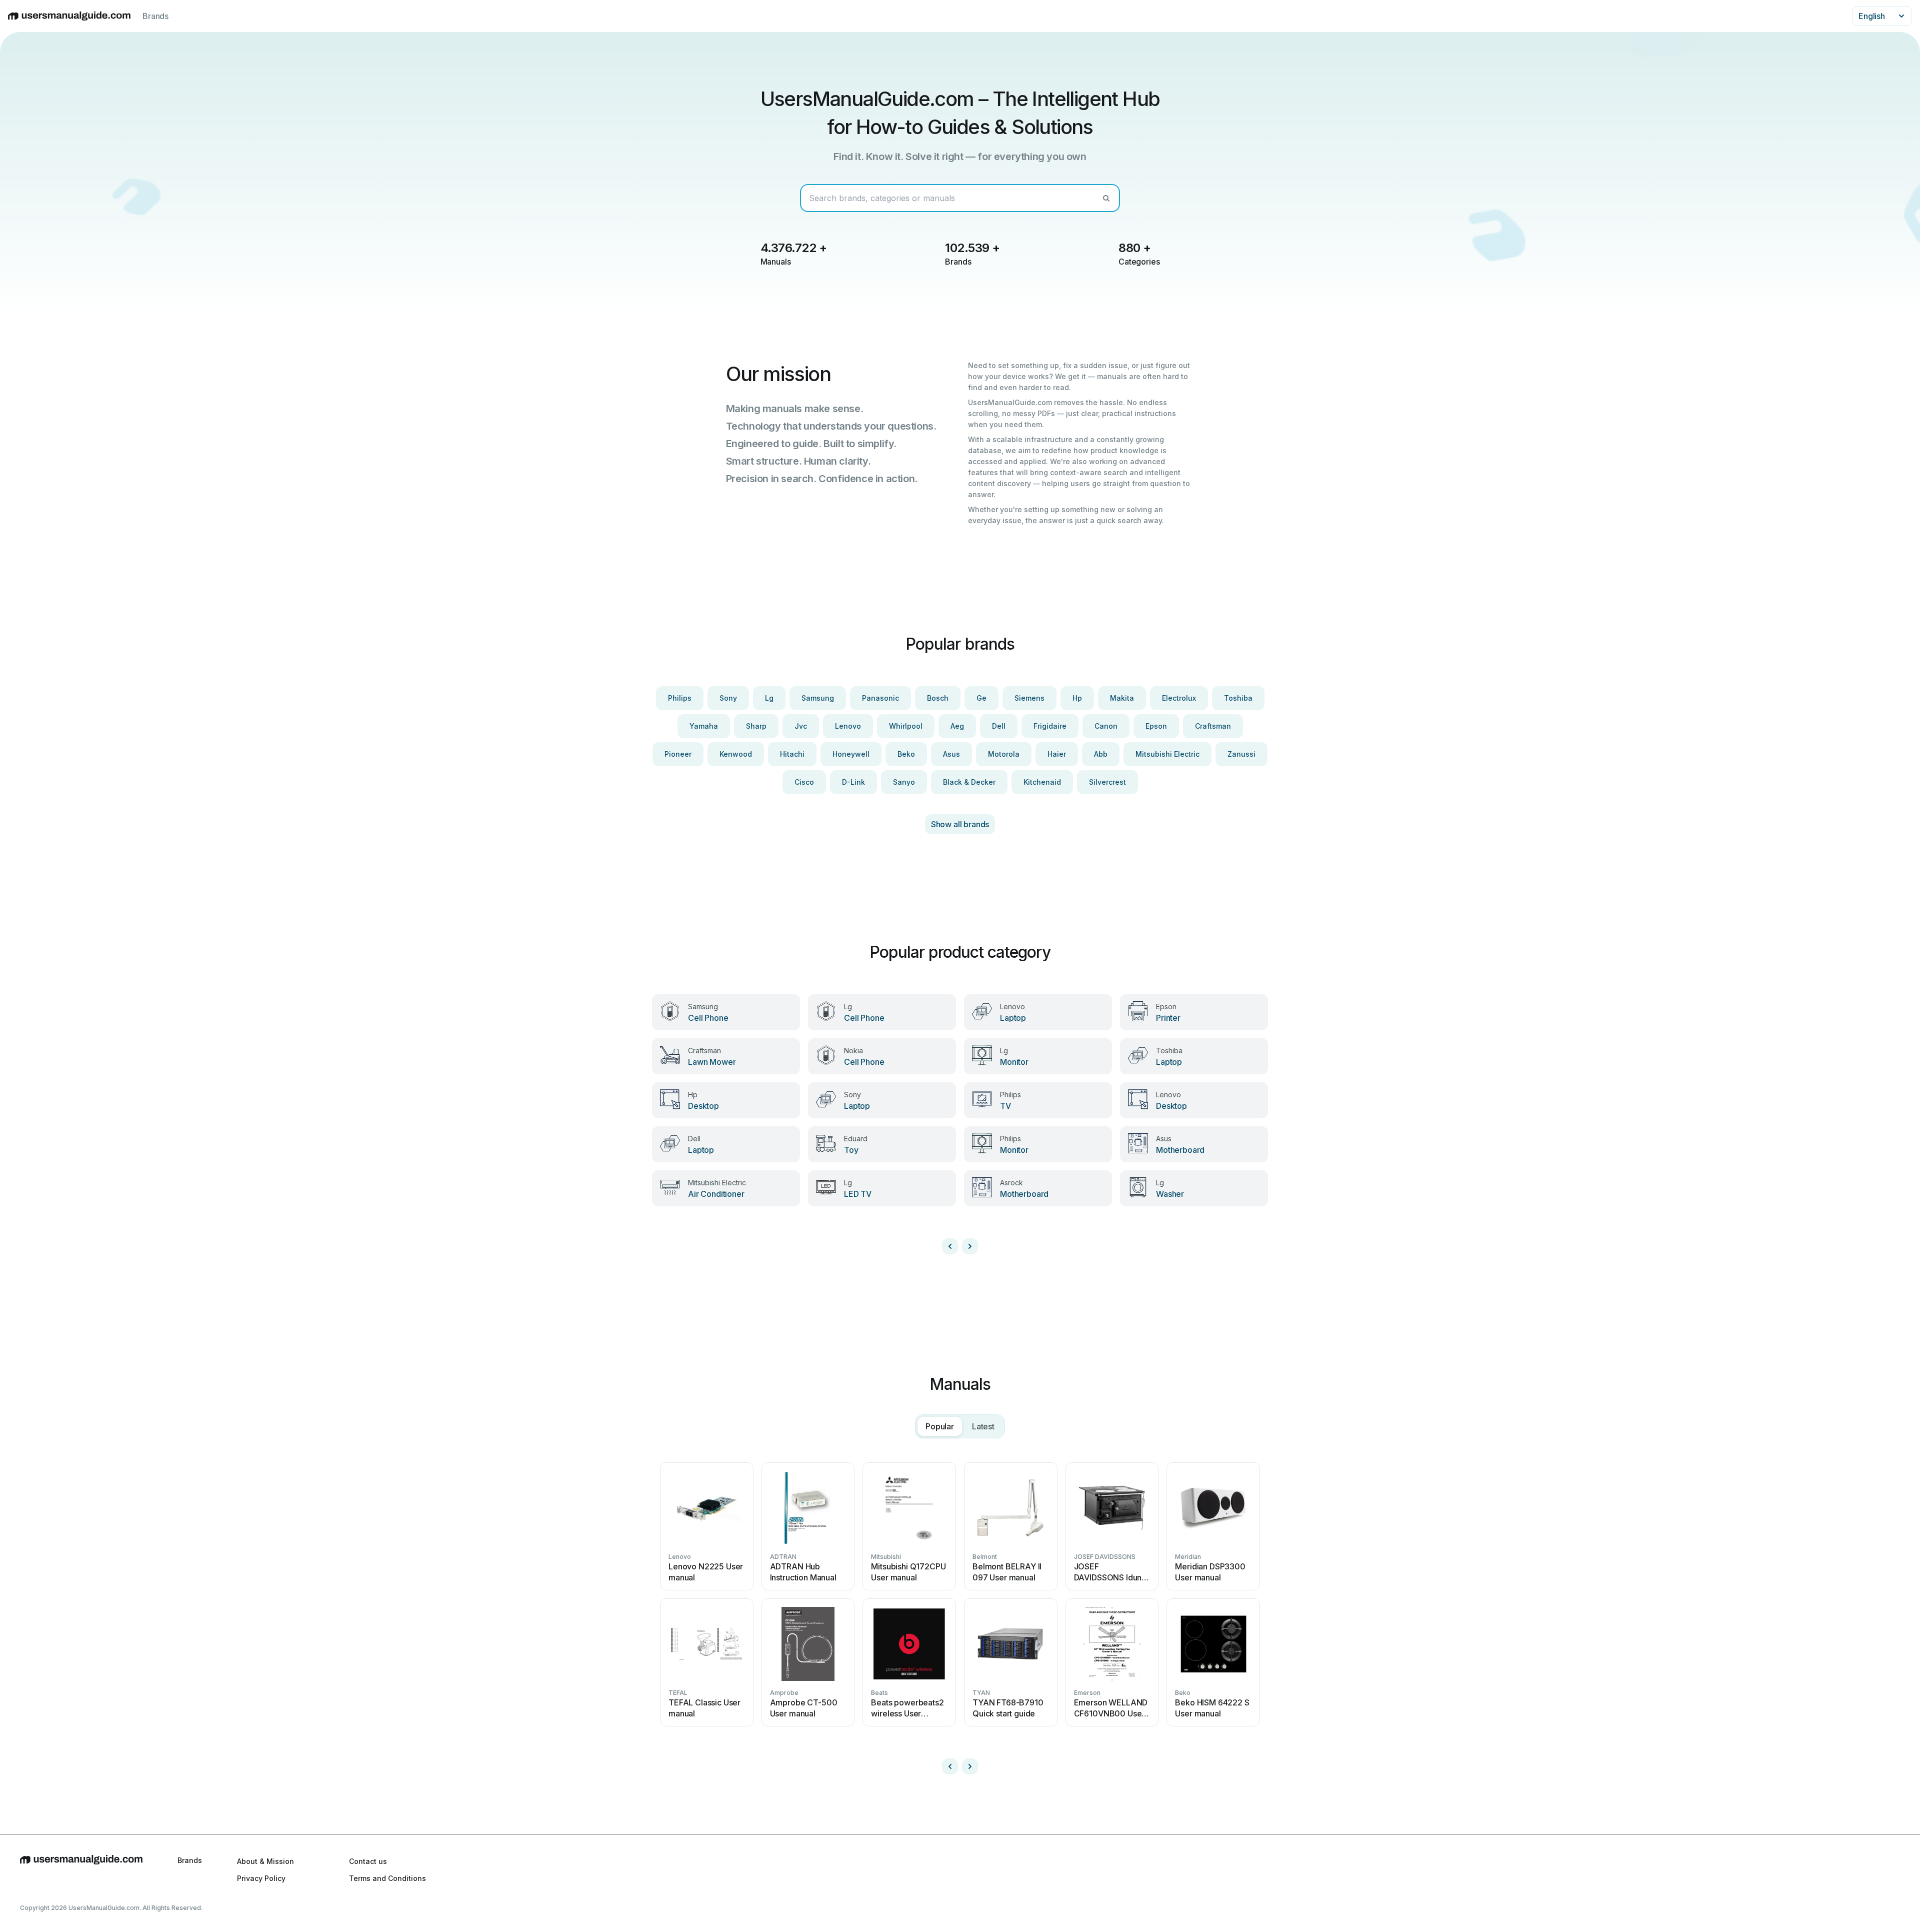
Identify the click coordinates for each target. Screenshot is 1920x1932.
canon (1106, 726)
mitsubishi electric (1167, 754)
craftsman (1213, 726)
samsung (818, 698)
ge (981, 698)
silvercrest (1107, 782)
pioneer (678, 754)
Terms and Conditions (387, 1878)
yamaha (704, 726)
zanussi (1241, 754)
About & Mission (265, 1861)
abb (1101, 754)
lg (769, 698)
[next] (970, 1246)
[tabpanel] (960, 1614)
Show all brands (960, 824)
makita (1122, 698)
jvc (801, 726)
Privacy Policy (261, 1878)
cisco (804, 782)
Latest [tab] (983, 1426)
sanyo (904, 782)
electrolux (1179, 698)
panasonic (880, 698)
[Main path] (81, 1869)
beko (906, 754)
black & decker (969, 782)
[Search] (1106, 198)
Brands (155, 16)
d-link (853, 782)
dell (999, 726)
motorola (1004, 754)
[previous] (950, 1246)
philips (680, 698)
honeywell (851, 754)
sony (728, 698)
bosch (938, 698)
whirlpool (906, 726)
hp (1077, 698)
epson (1156, 726)
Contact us (368, 1861)
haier (1057, 754)
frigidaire (1050, 726)
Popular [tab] (940, 1426)
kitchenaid (1042, 782)
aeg (957, 726)
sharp (756, 726)
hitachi (792, 754)
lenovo (848, 726)
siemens (1029, 698)
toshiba (1238, 698)
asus (951, 754)
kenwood (736, 754)
